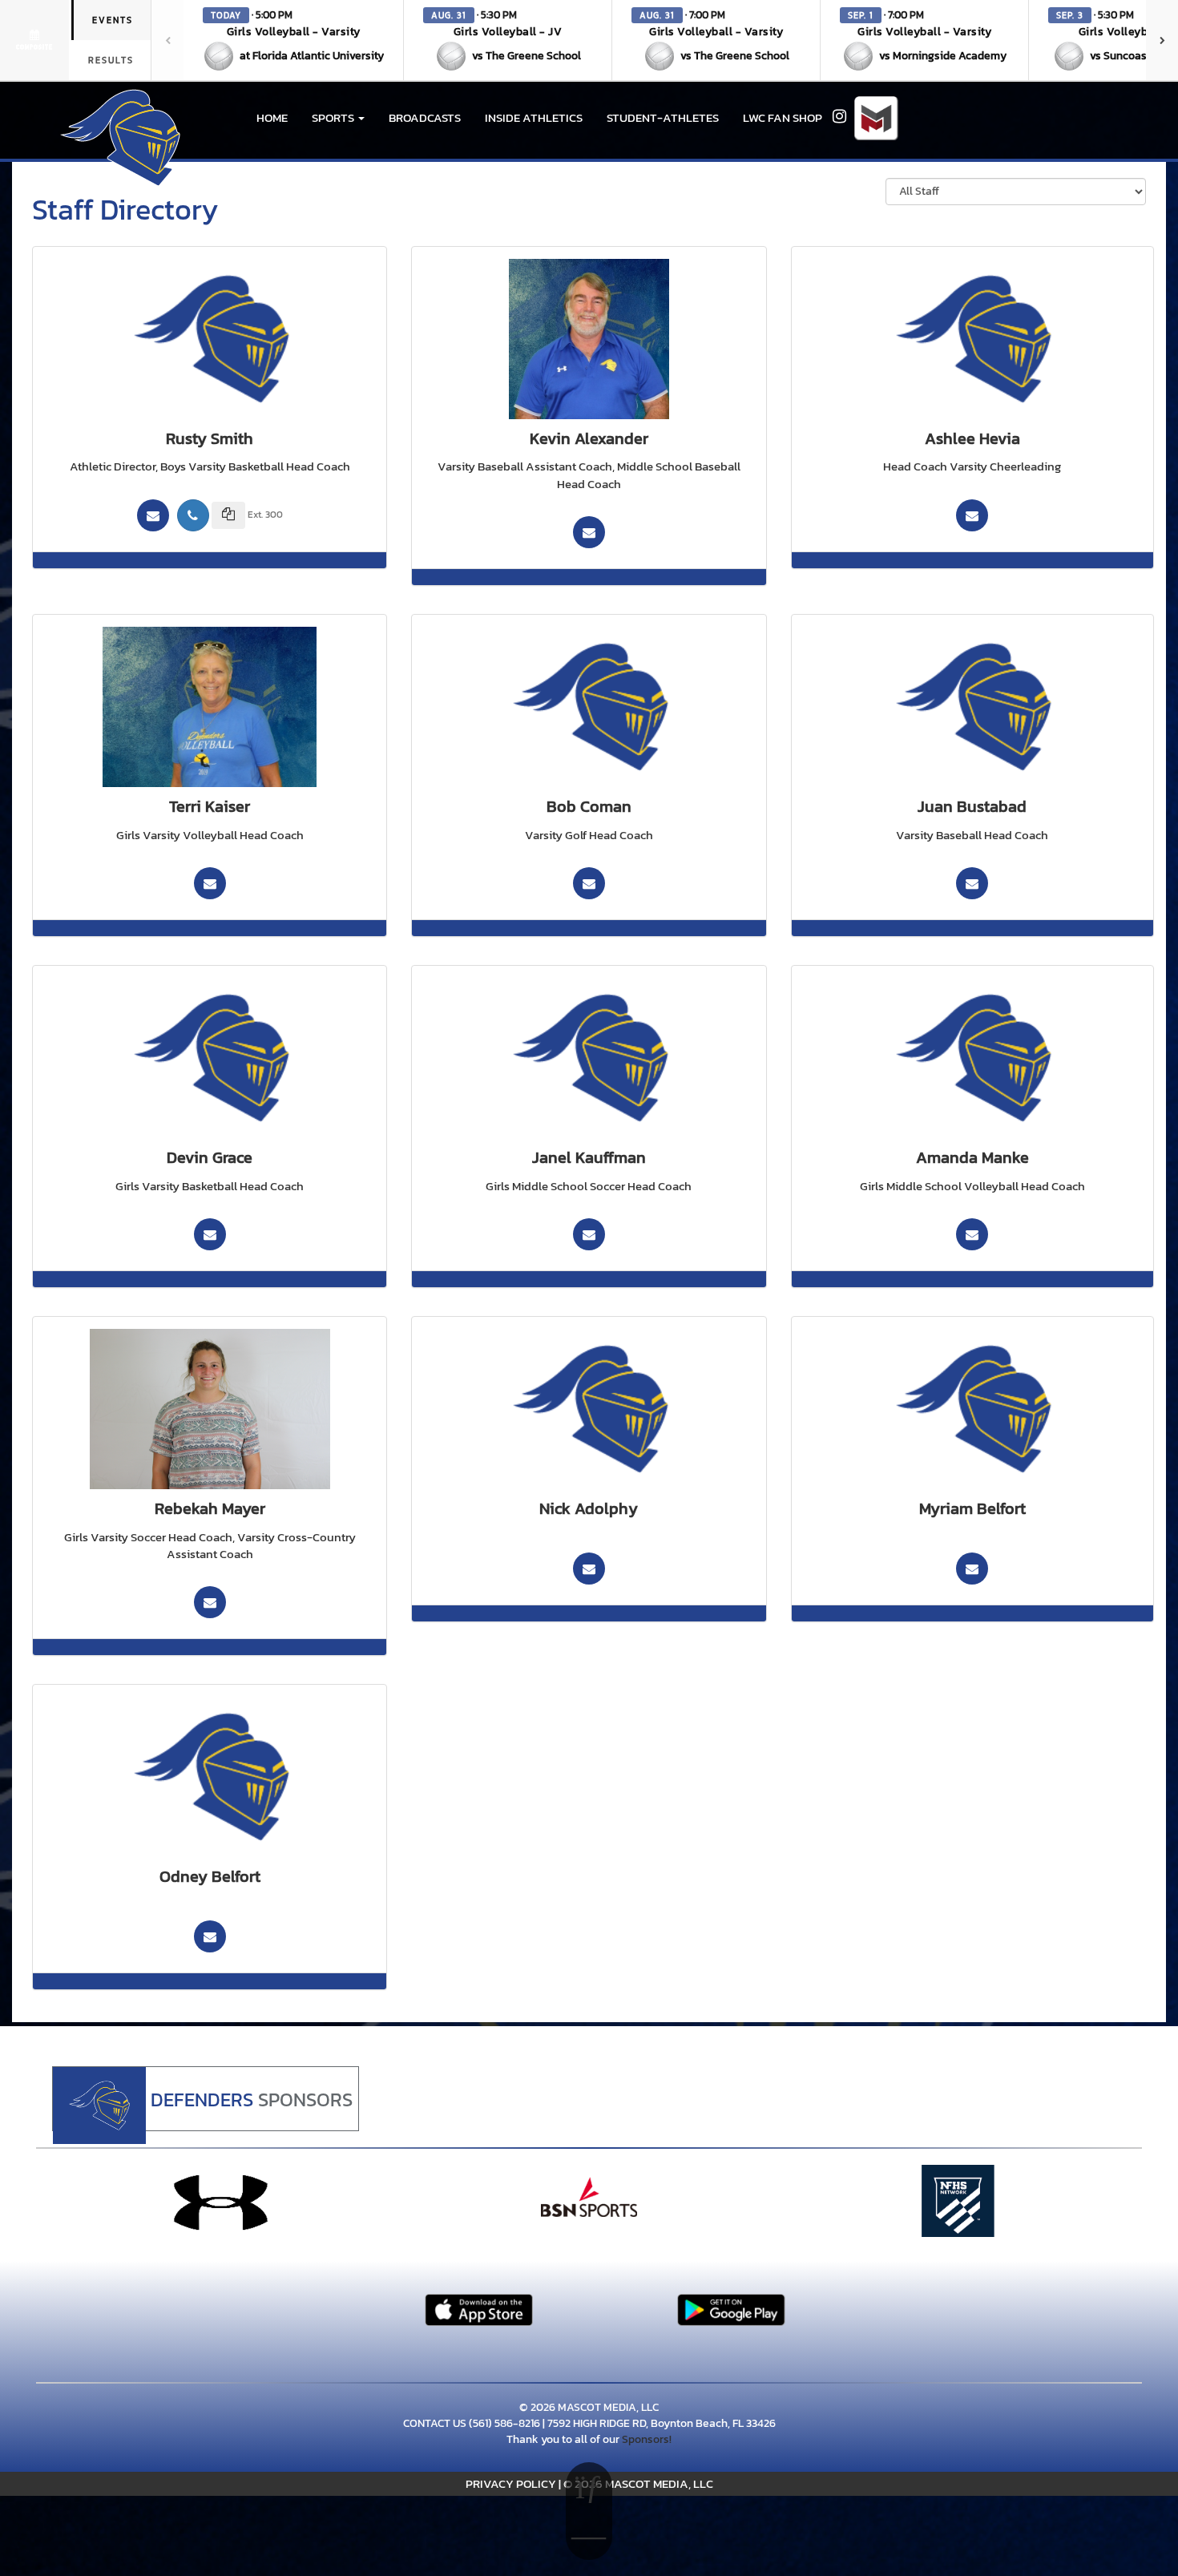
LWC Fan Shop (783, 117)
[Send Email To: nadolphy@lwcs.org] (589, 1569)
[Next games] (1162, 40)
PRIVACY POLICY (511, 2483)
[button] (294, 40)
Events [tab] (113, 20)
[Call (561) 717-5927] (193, 515)
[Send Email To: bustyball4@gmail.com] (972, 883)
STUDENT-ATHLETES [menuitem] (663, 117)
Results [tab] (111, 60)
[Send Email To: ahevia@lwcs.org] (972, 515)
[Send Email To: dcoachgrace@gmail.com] (210, 1234)
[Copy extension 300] (228, 515)
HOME (272, 117)
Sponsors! (647, 2439)
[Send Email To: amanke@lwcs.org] (972, 1234)
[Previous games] (167, 40)
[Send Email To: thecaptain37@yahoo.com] (589, 532)
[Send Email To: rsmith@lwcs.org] (153, 515)
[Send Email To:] (972, 1569)
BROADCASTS (425, 117)
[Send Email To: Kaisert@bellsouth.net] (210, 883)
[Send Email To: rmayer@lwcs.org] (210, 1602)
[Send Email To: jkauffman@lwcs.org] (589, 1234)
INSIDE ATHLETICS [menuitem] (534, 117)
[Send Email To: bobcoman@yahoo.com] (589, 883)
